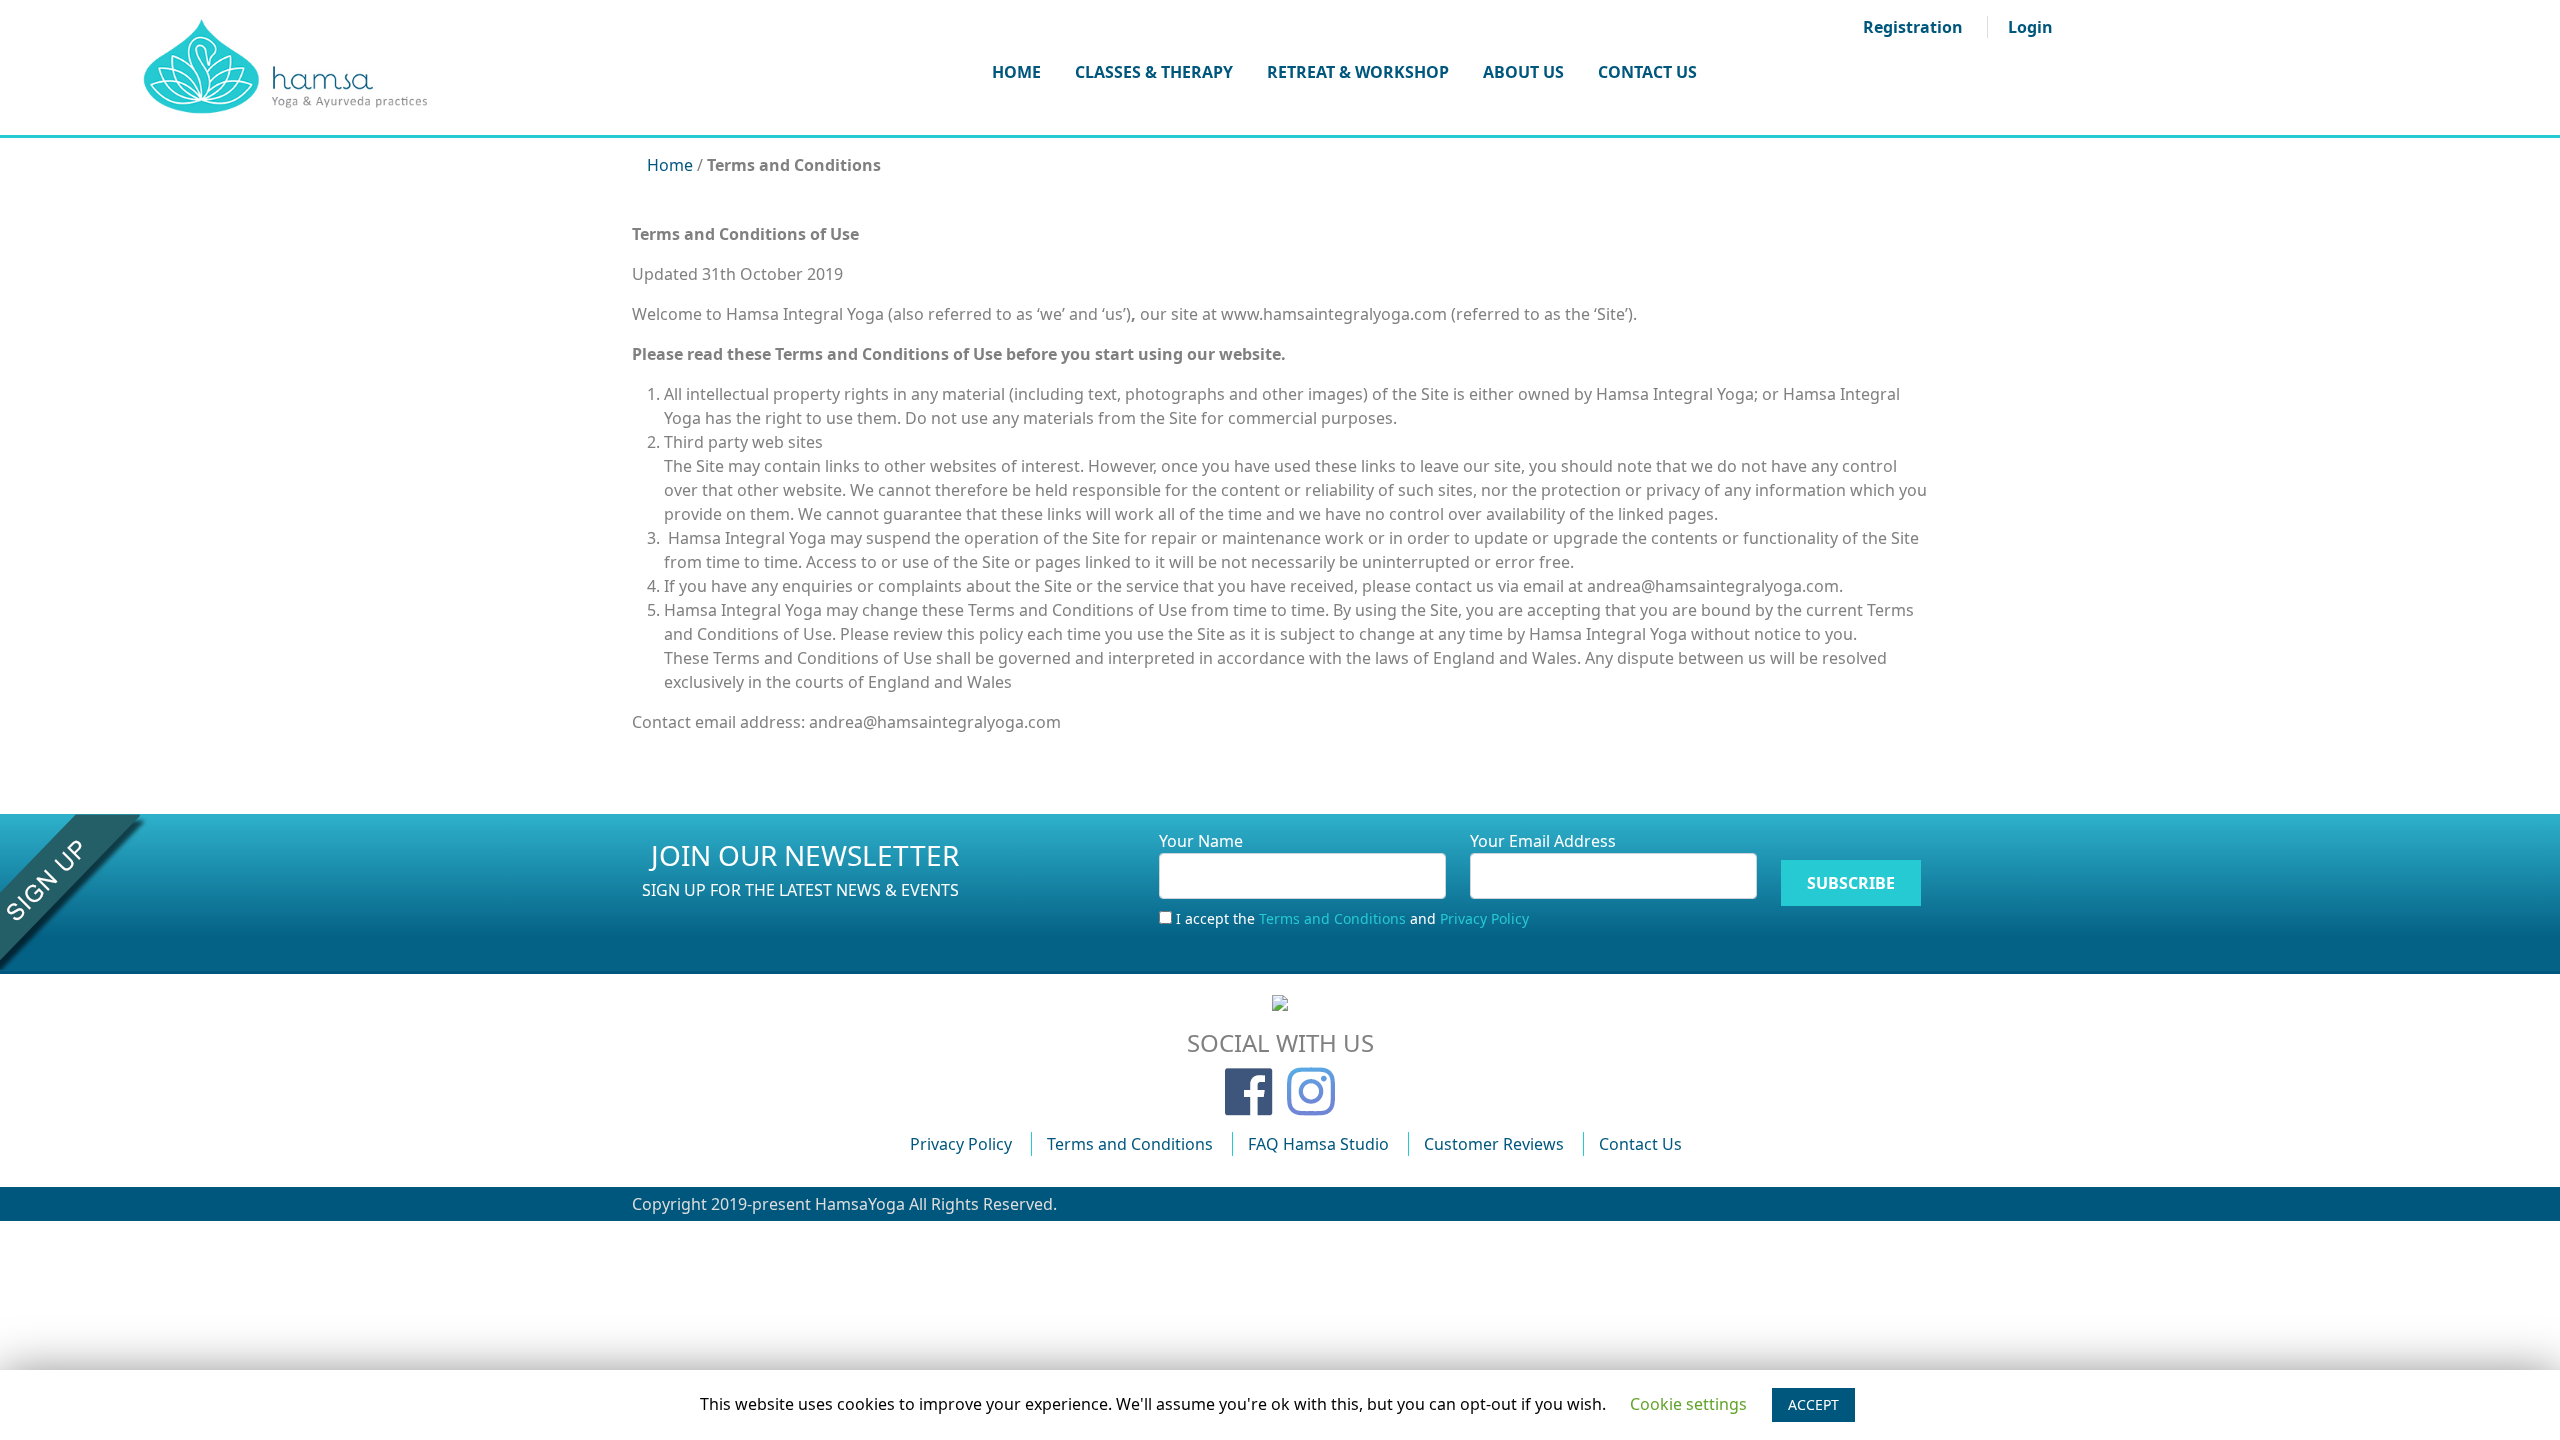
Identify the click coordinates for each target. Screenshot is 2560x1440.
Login (2030, 27)
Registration (1913, 27)
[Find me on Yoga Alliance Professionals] (1280, 1001)
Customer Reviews (1494, 1144)
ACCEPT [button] (1813, 1404)
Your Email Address (1543, 841)
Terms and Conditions (1332, 918)
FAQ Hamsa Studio (1318, 1144)
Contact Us (1647, 72)
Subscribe (1851, 883)
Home (1016, 72)
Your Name (1201, 841)
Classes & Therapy (1154, 72)
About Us (1523, 72)
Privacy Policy (1484, 918)
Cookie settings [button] (1688, 1404)
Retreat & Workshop (1358, 72)
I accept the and (1352, 918)
